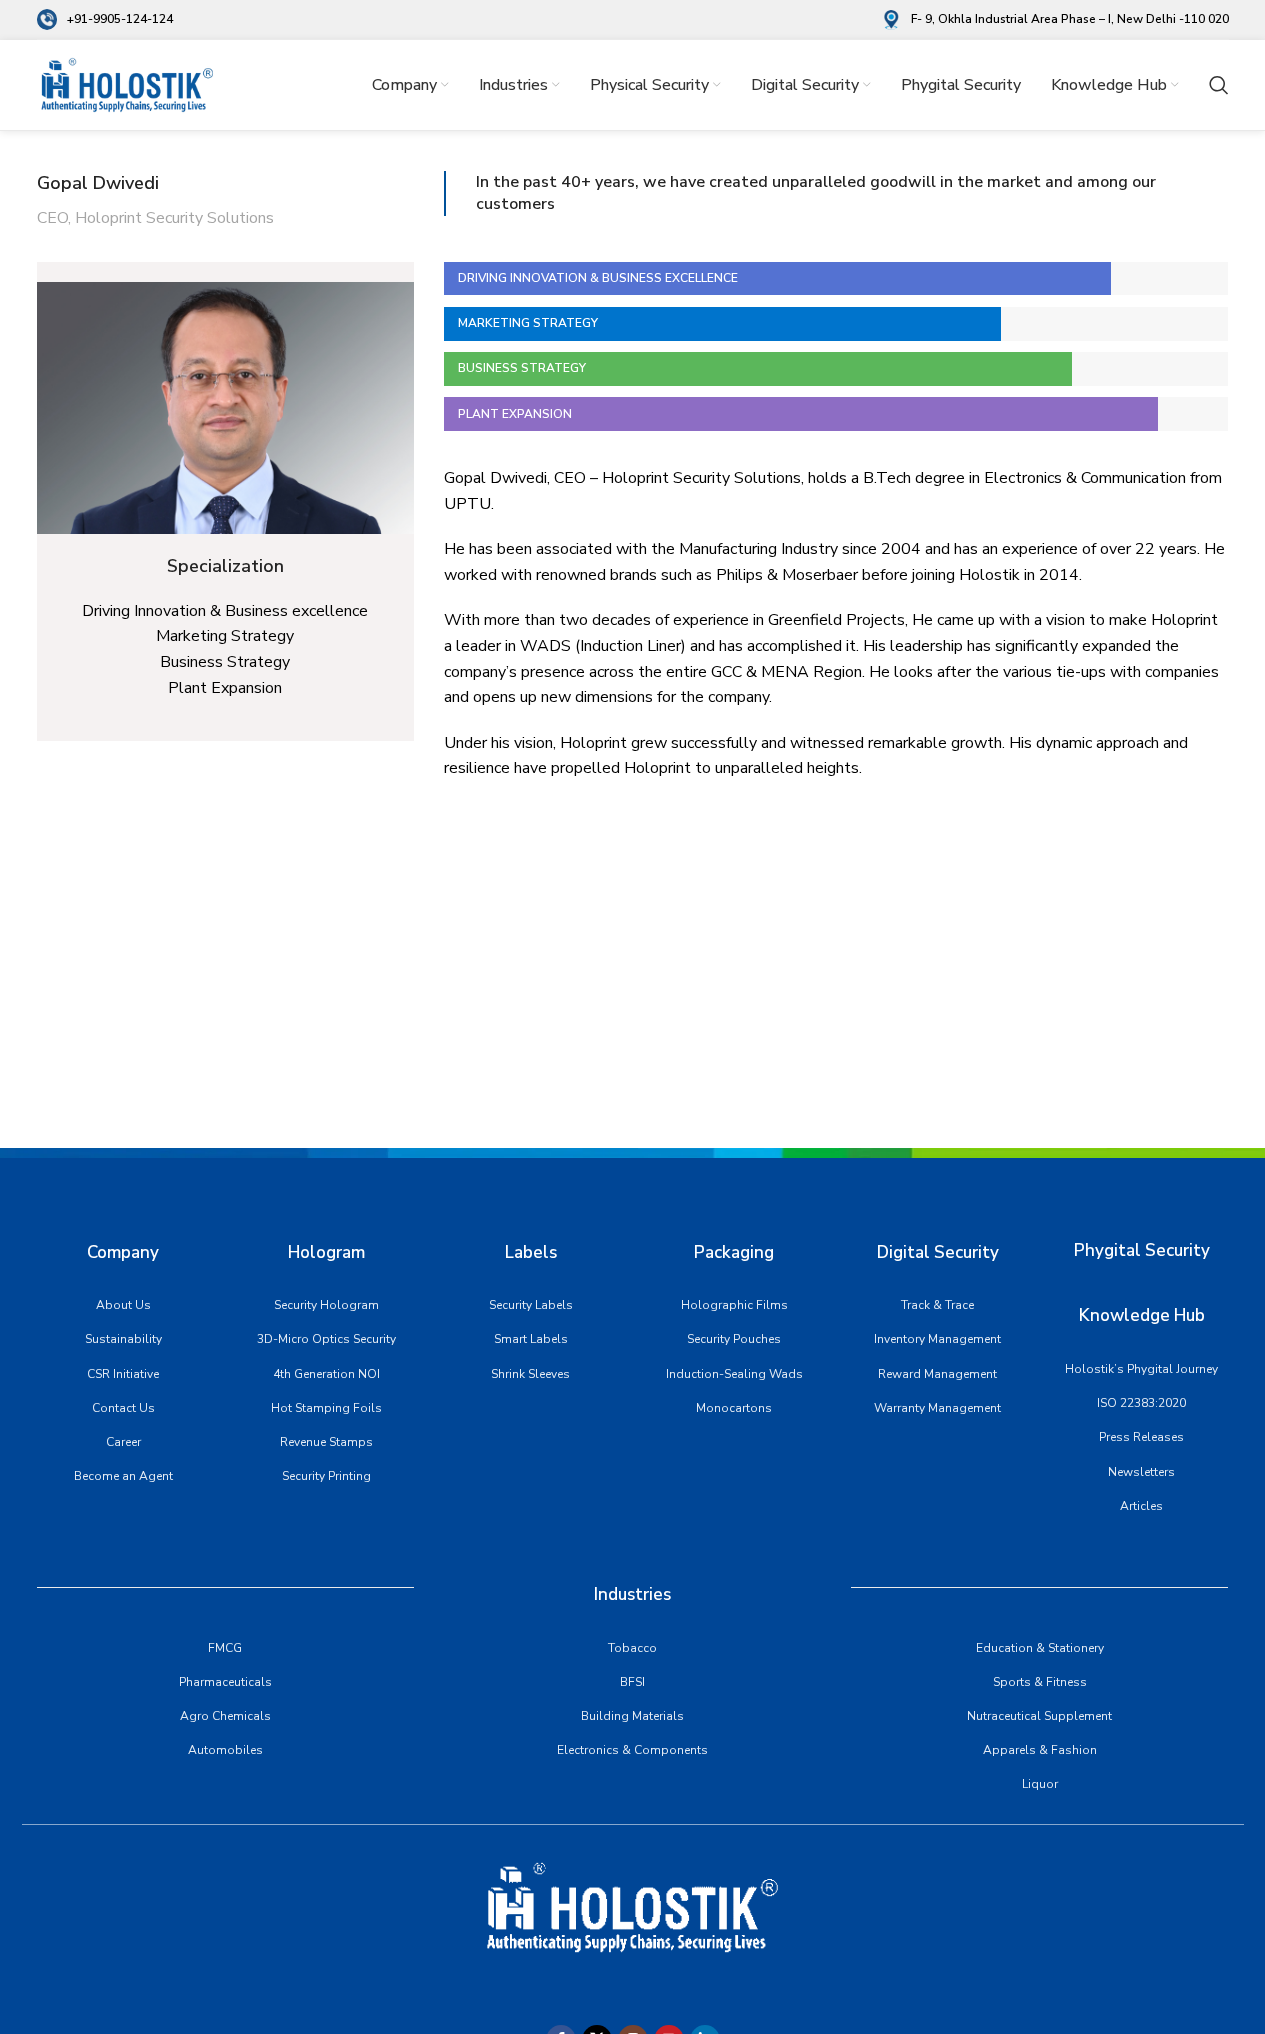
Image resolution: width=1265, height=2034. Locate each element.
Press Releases (1141, 1437)
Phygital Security (1142, 1250)
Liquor (1040, 1784)
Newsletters (1141, 1472)
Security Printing (326, 1476)
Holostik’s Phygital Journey (1141, 1369)
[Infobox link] (105, 19)
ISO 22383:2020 (1141, 1403)
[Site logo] (127, 84)
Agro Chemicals (225, 1716)
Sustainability (123, 1339)
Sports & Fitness (1040, 1682)
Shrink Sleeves (530, 1374)
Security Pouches (734, 1339)
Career (123, 1442)
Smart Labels (531, 1339)
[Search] (1219, 85)
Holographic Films (734, 1305)
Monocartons (734, 1408)
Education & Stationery (1040, 1648)
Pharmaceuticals (225, 1682)
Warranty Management (937, 1408)
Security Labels (531, 1305)
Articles (1141, 1506)
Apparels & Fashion (1040, 1750)
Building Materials (632, 1716)
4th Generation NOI (326, 1374)
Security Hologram (326, 1305)
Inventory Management (937, 1339)
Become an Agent (123, 1476)
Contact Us (123, 1408)
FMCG (225, 1648)
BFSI (632, 1682)
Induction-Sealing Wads (734, 1374)
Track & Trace (937, 1305)
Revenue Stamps (326, 1442)
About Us (123, 1305)
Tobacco (632, 1648)
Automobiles (225, 1750)
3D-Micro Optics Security (326, 1339)
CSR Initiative (123, 1374)
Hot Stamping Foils (326, 1408)
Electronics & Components (632, 1750)
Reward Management (937, 1374)
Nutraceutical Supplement (1039, 1716)
